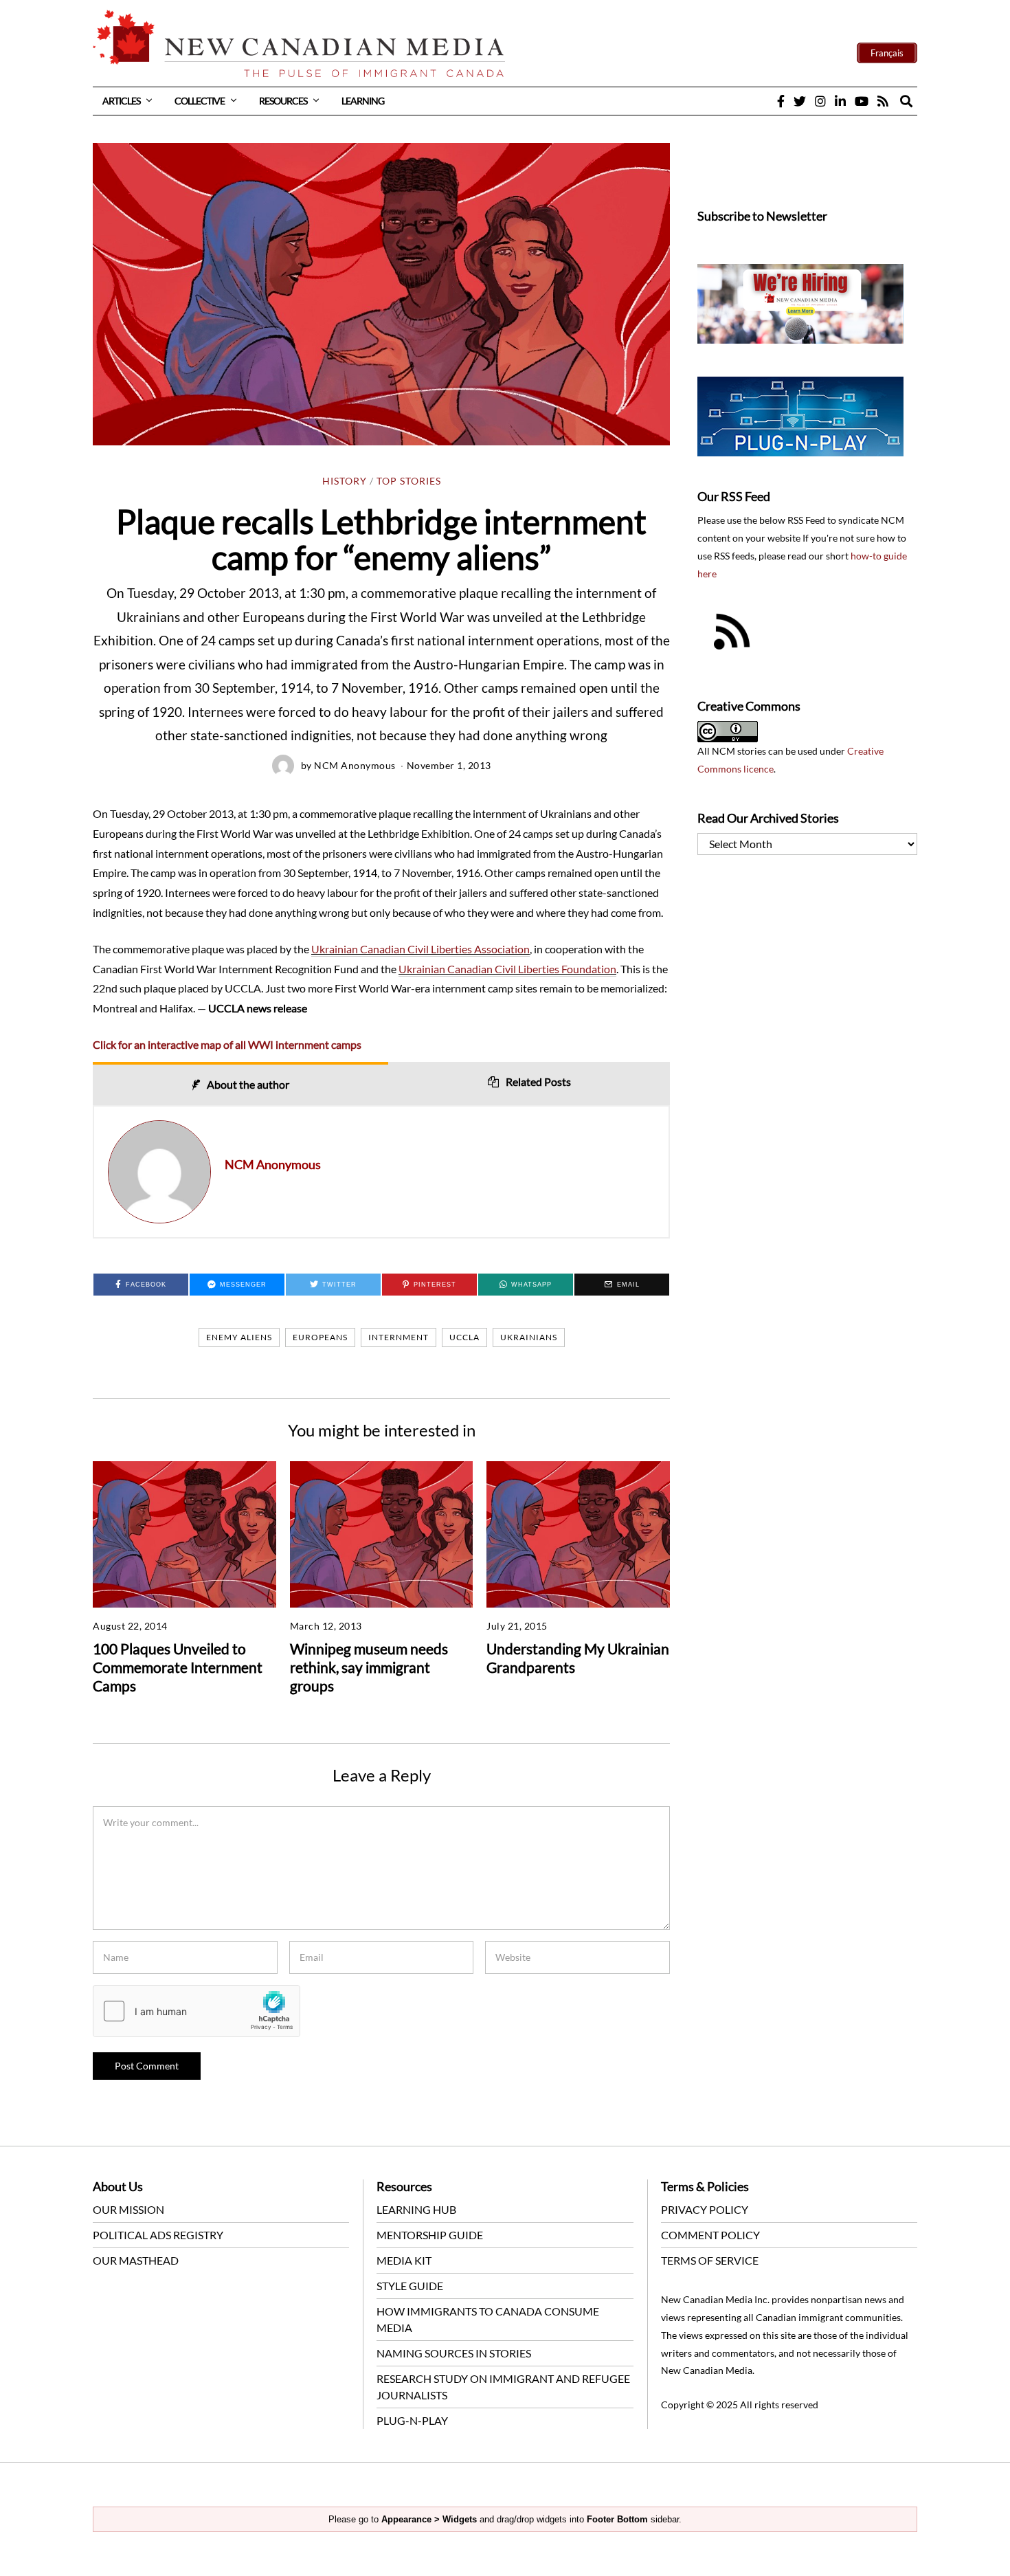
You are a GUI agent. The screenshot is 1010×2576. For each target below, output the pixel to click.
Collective (200, 101)
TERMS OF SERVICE (710, 2260)
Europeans (320, 1337)
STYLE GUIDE (410, 2286)
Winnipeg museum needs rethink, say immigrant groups (369, 1667)
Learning (363, 101)
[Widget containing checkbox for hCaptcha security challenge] (197, 2011)
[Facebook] (781, 101)
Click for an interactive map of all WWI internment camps (227, 1044)
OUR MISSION (128, 2209)
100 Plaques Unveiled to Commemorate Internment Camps (178, 1667)
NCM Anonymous (355, 765)
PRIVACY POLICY (705, 2209)
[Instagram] (820, 101)
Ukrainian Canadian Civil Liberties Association (420, 949)
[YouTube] (862, 101)
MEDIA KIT (404, 2260)
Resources (283, 101)
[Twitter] (800, 101)
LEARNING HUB (416, 2209)
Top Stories (409, 481)
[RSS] (883, 101)
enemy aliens (239, 1337)
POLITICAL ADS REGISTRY (158, 2235)
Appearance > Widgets (429, 2519)
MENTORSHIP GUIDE (430, 2235)
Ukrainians (529, 1337)
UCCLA (464, 1337)
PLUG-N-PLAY (412, 2420)
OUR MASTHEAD (136, 2260)
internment (399, 1337)
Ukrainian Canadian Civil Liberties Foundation (507, 969)
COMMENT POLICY (710, 2235)
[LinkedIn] (840, 101)
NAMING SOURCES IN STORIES (454, 2353)
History (345, 481)
